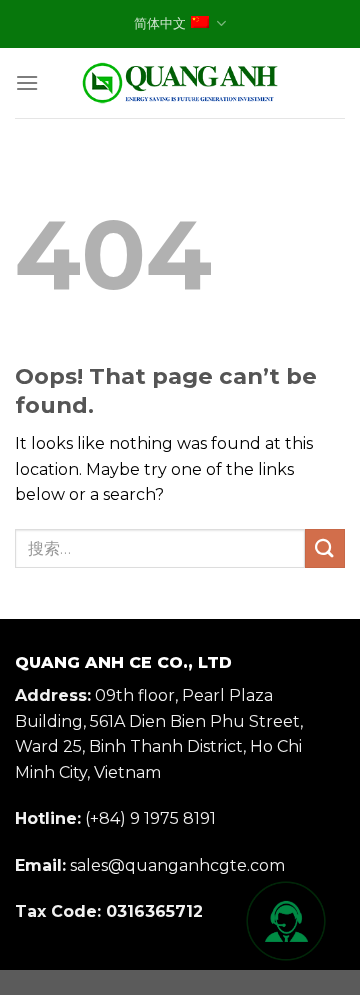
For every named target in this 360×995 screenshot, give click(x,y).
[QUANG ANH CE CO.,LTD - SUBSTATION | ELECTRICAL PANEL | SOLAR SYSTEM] (180, 83)
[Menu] (27, 82)
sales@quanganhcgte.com (177, 865)
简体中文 (160, 23)
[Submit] (325, 548)
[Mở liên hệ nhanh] (286, 921)
